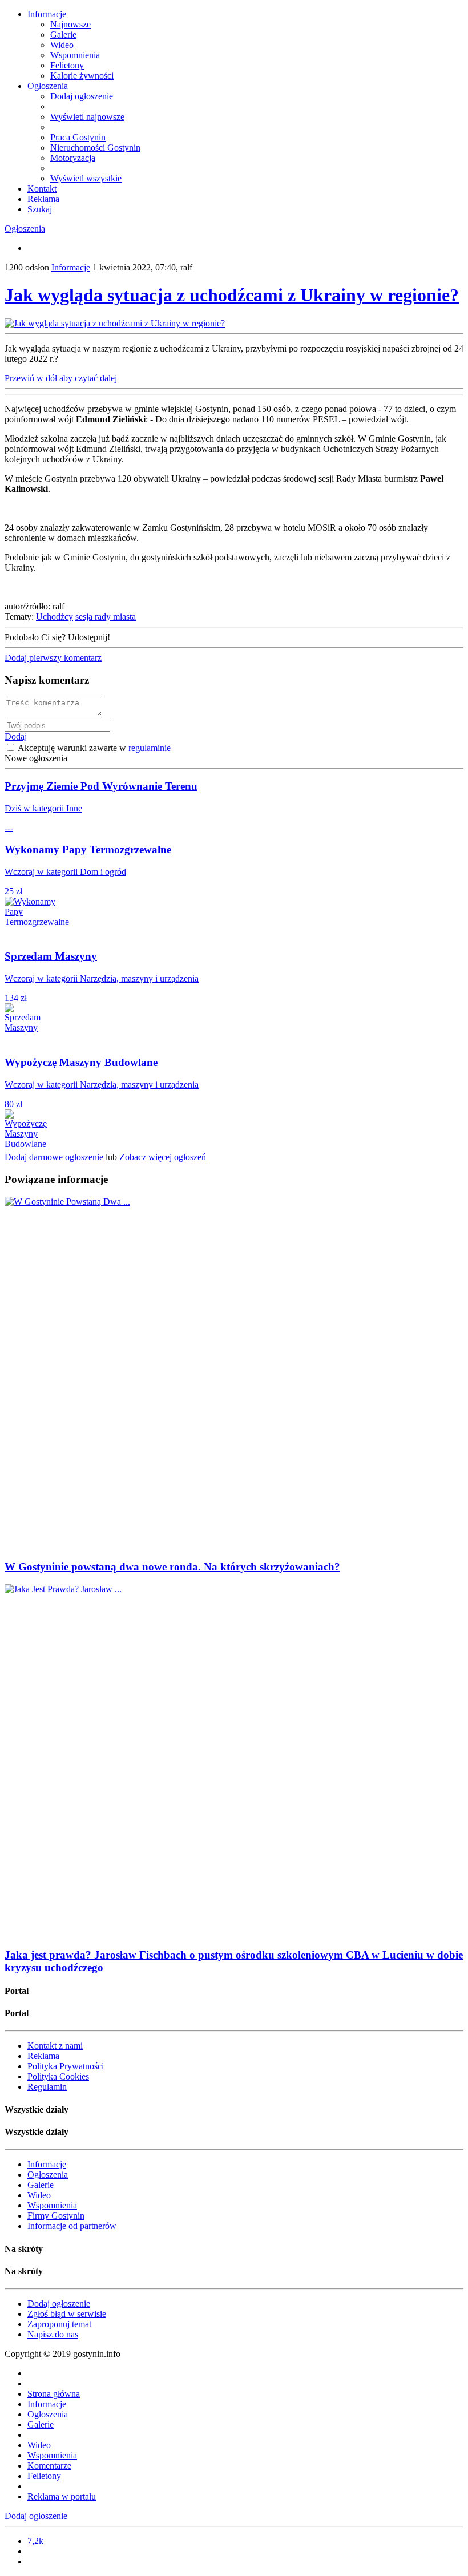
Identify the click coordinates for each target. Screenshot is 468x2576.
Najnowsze (70, 24)
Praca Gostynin (78, 137)
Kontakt (42, 189)
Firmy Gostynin (56, 2216)
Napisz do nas (53, 2334)
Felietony (67, 65)
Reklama (43, 199)
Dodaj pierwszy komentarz (53, 658)
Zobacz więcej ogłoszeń (163, 1157)
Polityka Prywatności (66, 2066)
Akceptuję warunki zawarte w (93, 748)
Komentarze (49, 2466)
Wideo (62, 45)
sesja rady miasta (106, 617)
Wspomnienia (75, 55)
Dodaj (16, 736)
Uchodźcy (55, 617)
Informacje (47, 14)
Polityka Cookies (58, 2076)
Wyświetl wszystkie (86, 178)
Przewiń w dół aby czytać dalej (61, 378)
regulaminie (150, 748)
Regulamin (47, 2087)
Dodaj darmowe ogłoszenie (54, 1157)
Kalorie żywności (82, 76)
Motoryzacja (73, 158)
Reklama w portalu (62, 2496)
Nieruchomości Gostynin (95, 148)
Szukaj (40, 209)
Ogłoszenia (48, 86)
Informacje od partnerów (72, 2226)
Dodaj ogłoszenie (82, 96)
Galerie (63, 35)
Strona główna (54, 2394)
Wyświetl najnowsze (87, 117)
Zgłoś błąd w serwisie (67, 2314)
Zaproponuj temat (59, 2324)
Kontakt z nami (55, 2046)
